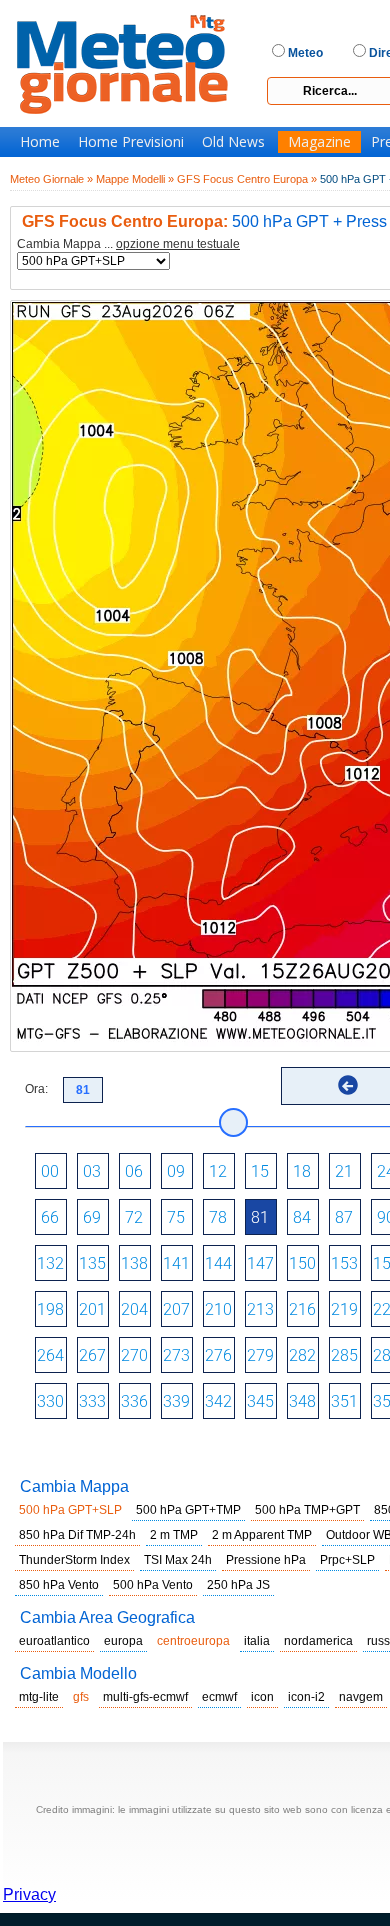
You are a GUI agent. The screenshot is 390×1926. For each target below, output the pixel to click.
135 (92, 1263)
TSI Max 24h (178, 1560)
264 (50, 1355)
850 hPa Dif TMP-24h (77, 1535)
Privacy (29, 1894)
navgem (361, 1697)
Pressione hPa (266, 1560)
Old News (233, 142)
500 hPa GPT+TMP (188, 1510)
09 (176, 1171)
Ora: (36, 1089)
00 (50, 1171)
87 (344, 1217)
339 (176, 1401)
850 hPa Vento (59, 1585)
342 (218, 1401)
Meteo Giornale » (51, 179)
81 (260, 1217)
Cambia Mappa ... (128, 244)
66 (50, 1217)
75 (176, 1217)
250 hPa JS (238, 1585)
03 (92, 1171)
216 (302, 1309)
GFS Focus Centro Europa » (247, 179)
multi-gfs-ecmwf (145, 1697)
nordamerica (318, 1641)
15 (260, 1171)
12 (218, 1171)
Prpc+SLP (347, 1560)
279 (260, 1355)
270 (134, 1355)
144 (218, 1263)
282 (302, 1355)
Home (40, 142)
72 (134, 1217)
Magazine (319, 142)
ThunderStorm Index (74, 1560)
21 (344, 1171)
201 (92, 1309)
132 (50, 1263)
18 (302, 1171)
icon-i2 (306, 1697)
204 (134, 1309)
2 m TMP (174, 1535)
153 (344, 1263)
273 (176, 1355)
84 (302, 1217)
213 (260, 1309)
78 (218, 1217)
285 (344, 1355)
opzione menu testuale (178, 244)
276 (218, 1355)
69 (92, 1217)
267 (92, 1355)
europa (123, 1641)
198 (50, 1309)
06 (134, 1171)
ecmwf (219, 1697)
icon (262, 1697)
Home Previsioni (131, 142)
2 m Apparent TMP (262, 1535)
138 (134, 1263)
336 (134, 1401)
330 (50, 1401)
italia (257, 1641)
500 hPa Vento (153, 1585)
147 (260, 1263)
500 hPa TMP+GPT (307, 1510)
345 (260, 1401)
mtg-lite (39, 1697)
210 (218, 1309)
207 (176, 1309)
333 (92, 1401)
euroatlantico (54, 1641)
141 (176, 1263)
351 (344, 1401)
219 (344, 1309)
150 (302, 1263)
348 (302, 1401)
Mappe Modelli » (135, 179)
